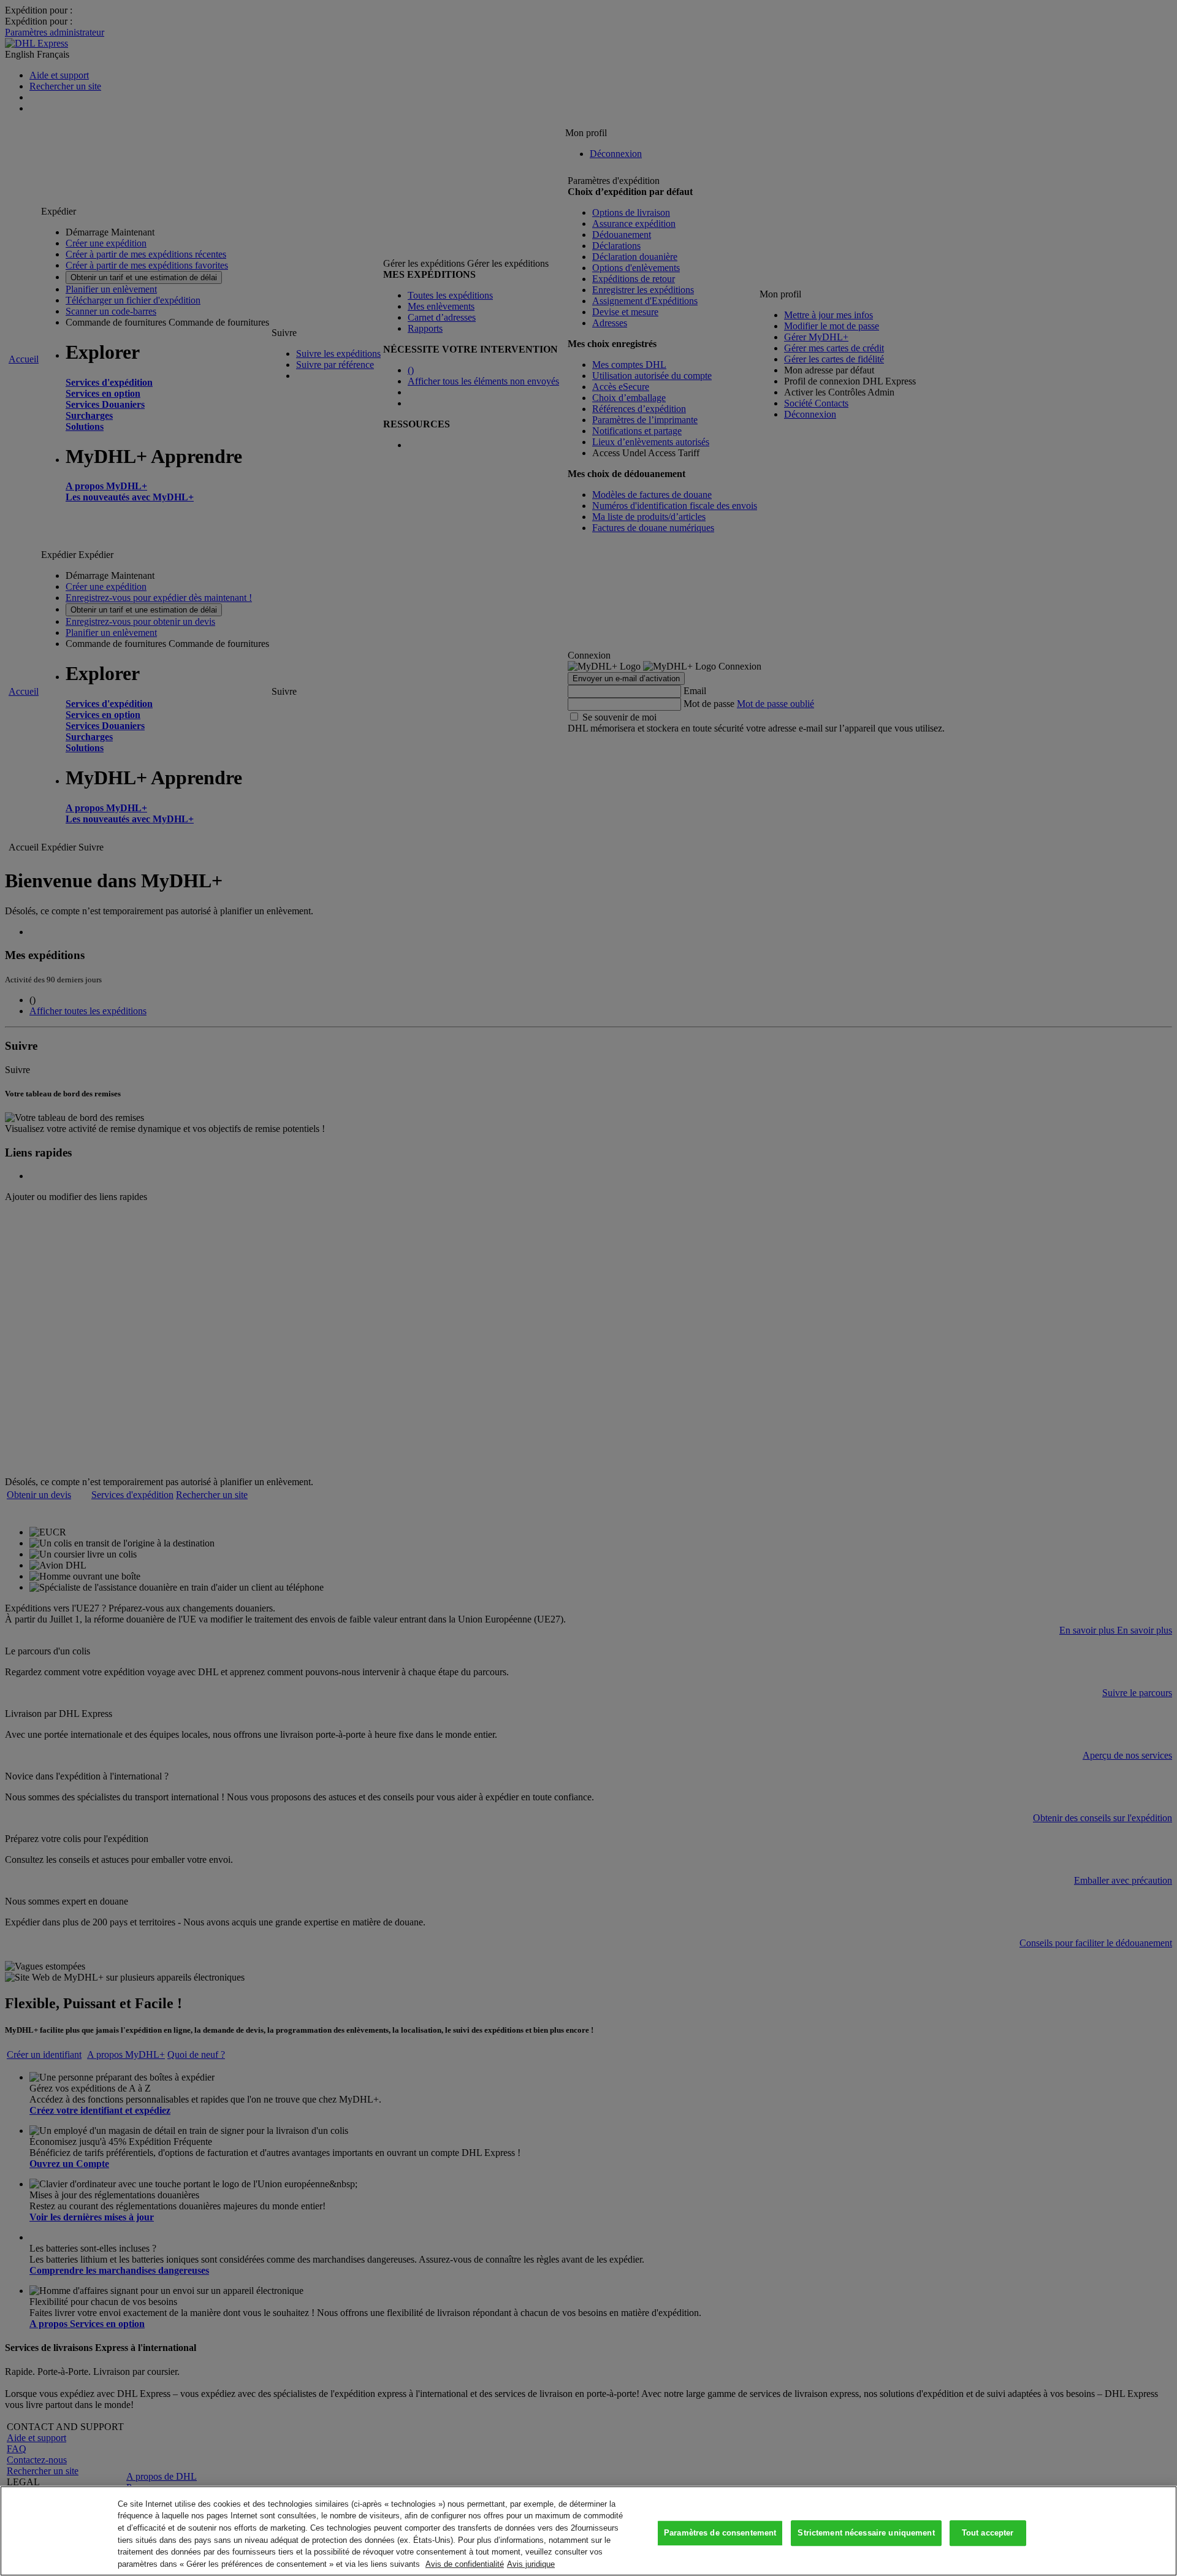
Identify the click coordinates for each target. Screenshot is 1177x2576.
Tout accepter (988, 2533)
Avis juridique (531, 2563)
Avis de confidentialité (465, 2563)
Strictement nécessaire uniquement (866, 2533)
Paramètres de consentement (720, 2533)
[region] (588, 2531)
